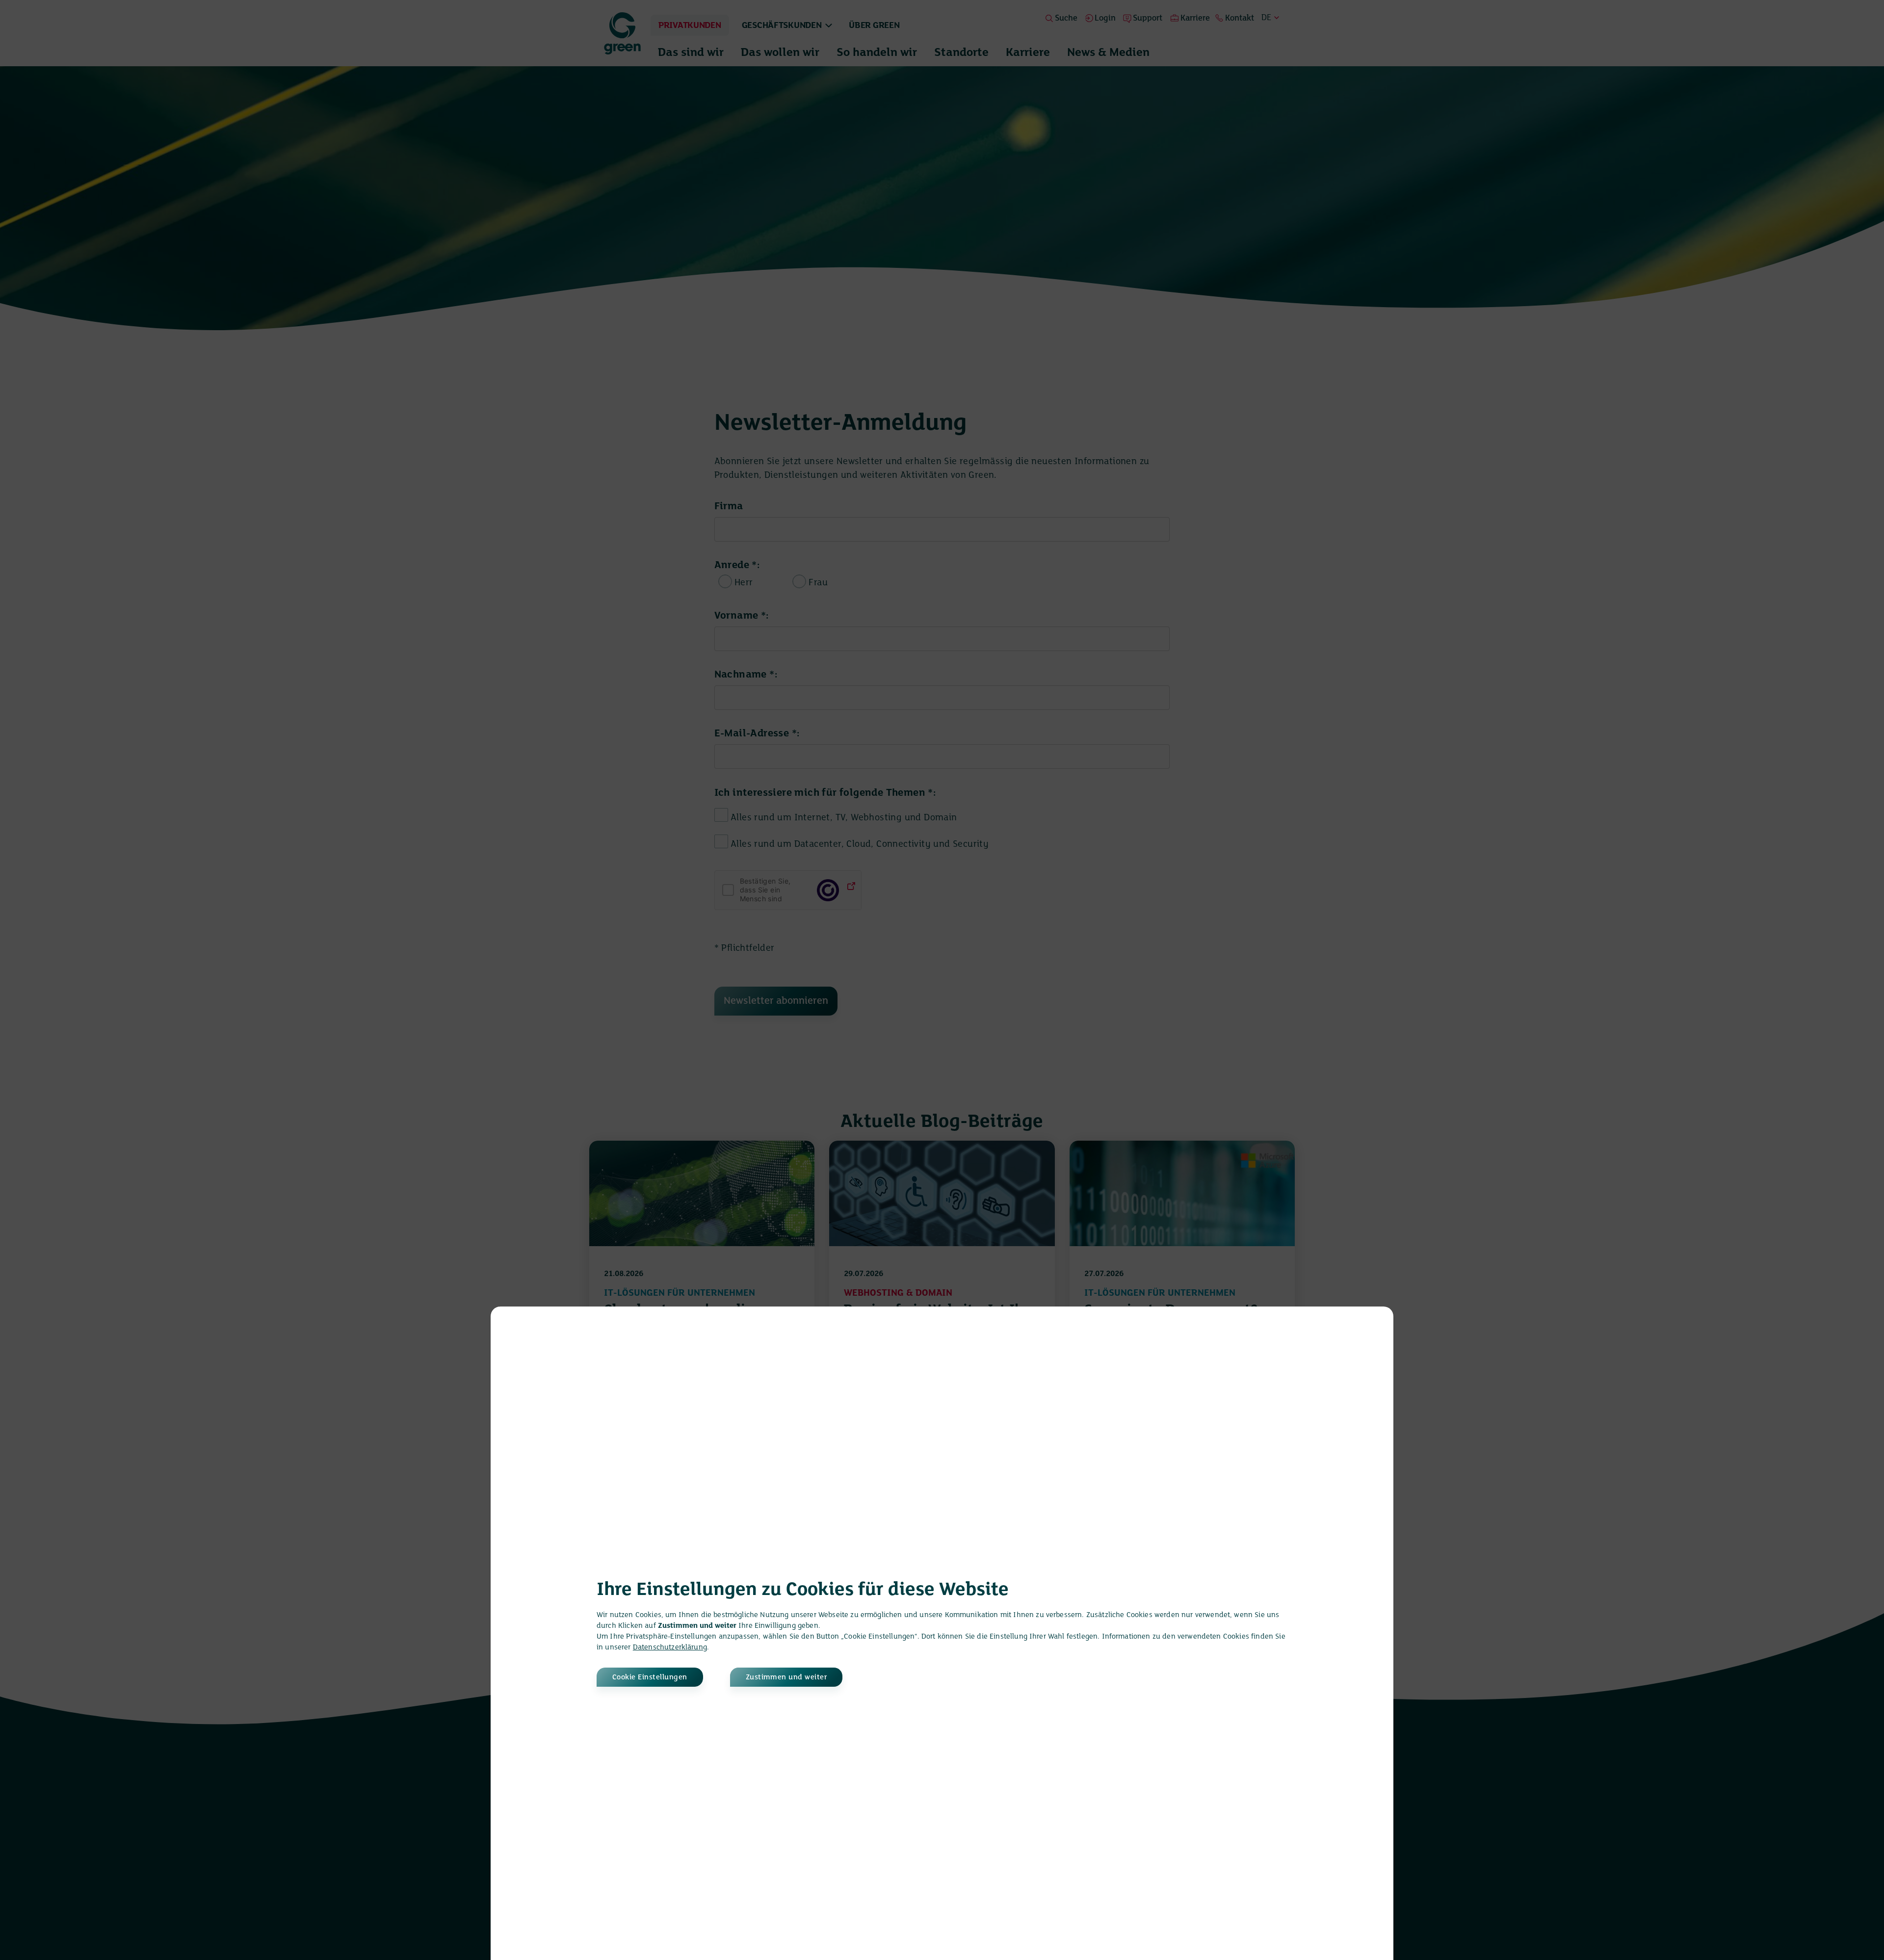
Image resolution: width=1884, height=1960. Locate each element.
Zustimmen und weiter (786, 1677)
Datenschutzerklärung (670, 1647)
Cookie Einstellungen (650, 1677)
